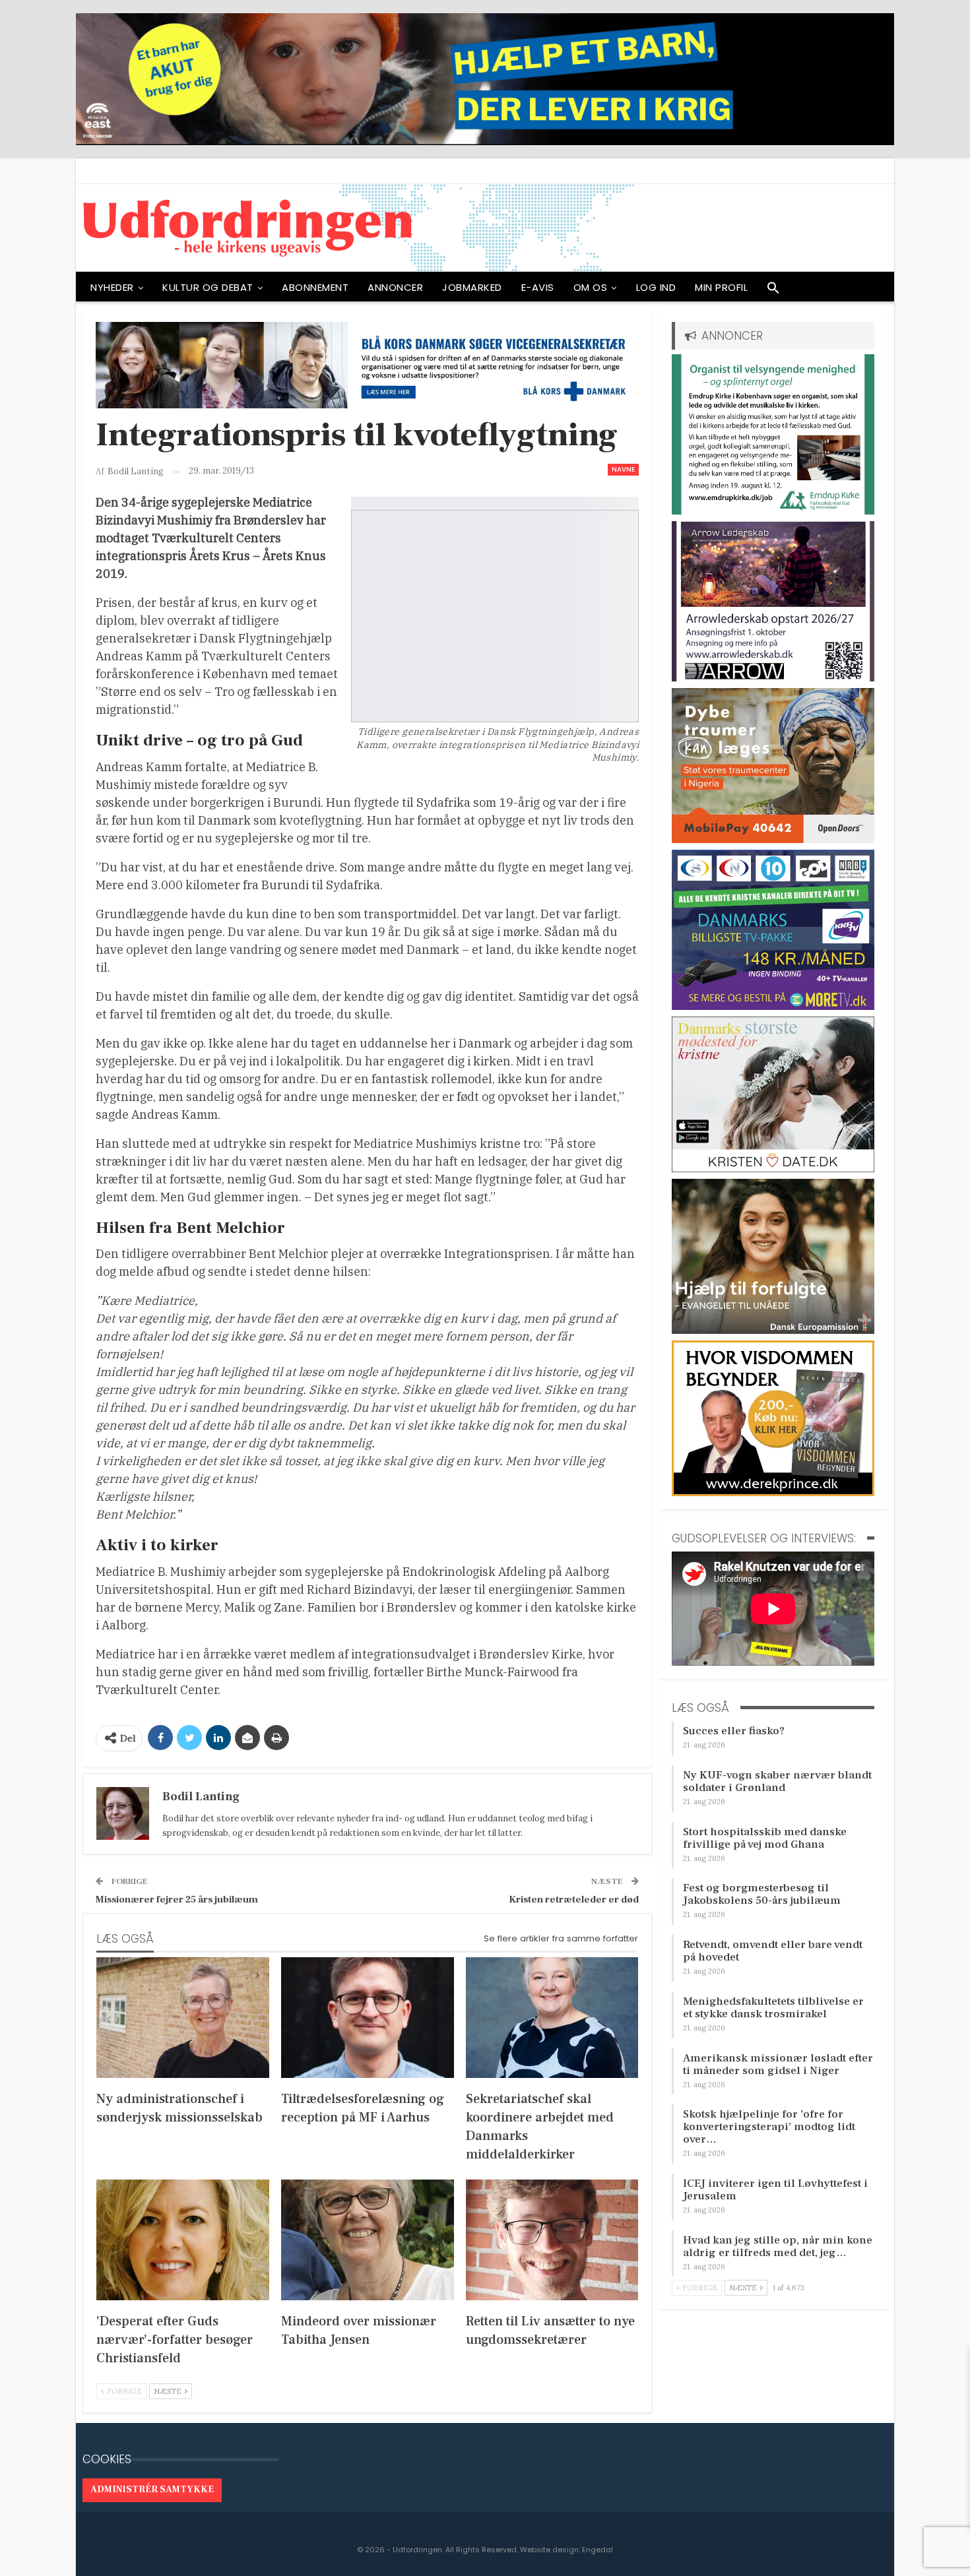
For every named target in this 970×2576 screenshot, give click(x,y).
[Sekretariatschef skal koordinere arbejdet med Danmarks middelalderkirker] (552, 2018)
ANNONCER (395, 287)
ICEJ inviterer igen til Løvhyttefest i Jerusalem (775, 2190)
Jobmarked (472, 287)
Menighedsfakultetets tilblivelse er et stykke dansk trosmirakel (773, 2008)
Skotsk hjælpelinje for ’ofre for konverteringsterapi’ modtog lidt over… (769, 2127)
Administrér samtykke (152, 2490)
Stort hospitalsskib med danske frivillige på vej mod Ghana (765, 1838)
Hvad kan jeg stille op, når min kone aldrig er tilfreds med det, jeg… (778, 2246)
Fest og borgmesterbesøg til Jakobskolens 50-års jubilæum (762, 1894)
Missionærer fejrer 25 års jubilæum (177, 1900)
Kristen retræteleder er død (574, 1900)
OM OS (591, 287)
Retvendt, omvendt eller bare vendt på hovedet (773, 1951)
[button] (773, 291)
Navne (623, 469)
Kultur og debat (208, 287)
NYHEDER (112, 287)
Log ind (656, 287)
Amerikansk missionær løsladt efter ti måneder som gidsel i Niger (778, 2064)
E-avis (538, 287)
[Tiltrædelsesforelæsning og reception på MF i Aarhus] (368, 2018)
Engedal (598, 2550)
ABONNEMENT (315, 287)
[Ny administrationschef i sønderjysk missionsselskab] (183, 2018)
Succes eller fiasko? (734, 1731)
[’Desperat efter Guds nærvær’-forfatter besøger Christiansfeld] (183, 2240)
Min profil (721, 287)
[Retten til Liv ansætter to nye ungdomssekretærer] (552, 2240)
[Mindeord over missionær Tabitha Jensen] (368, 2240)
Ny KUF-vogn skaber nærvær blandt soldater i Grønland (777, 1781)
